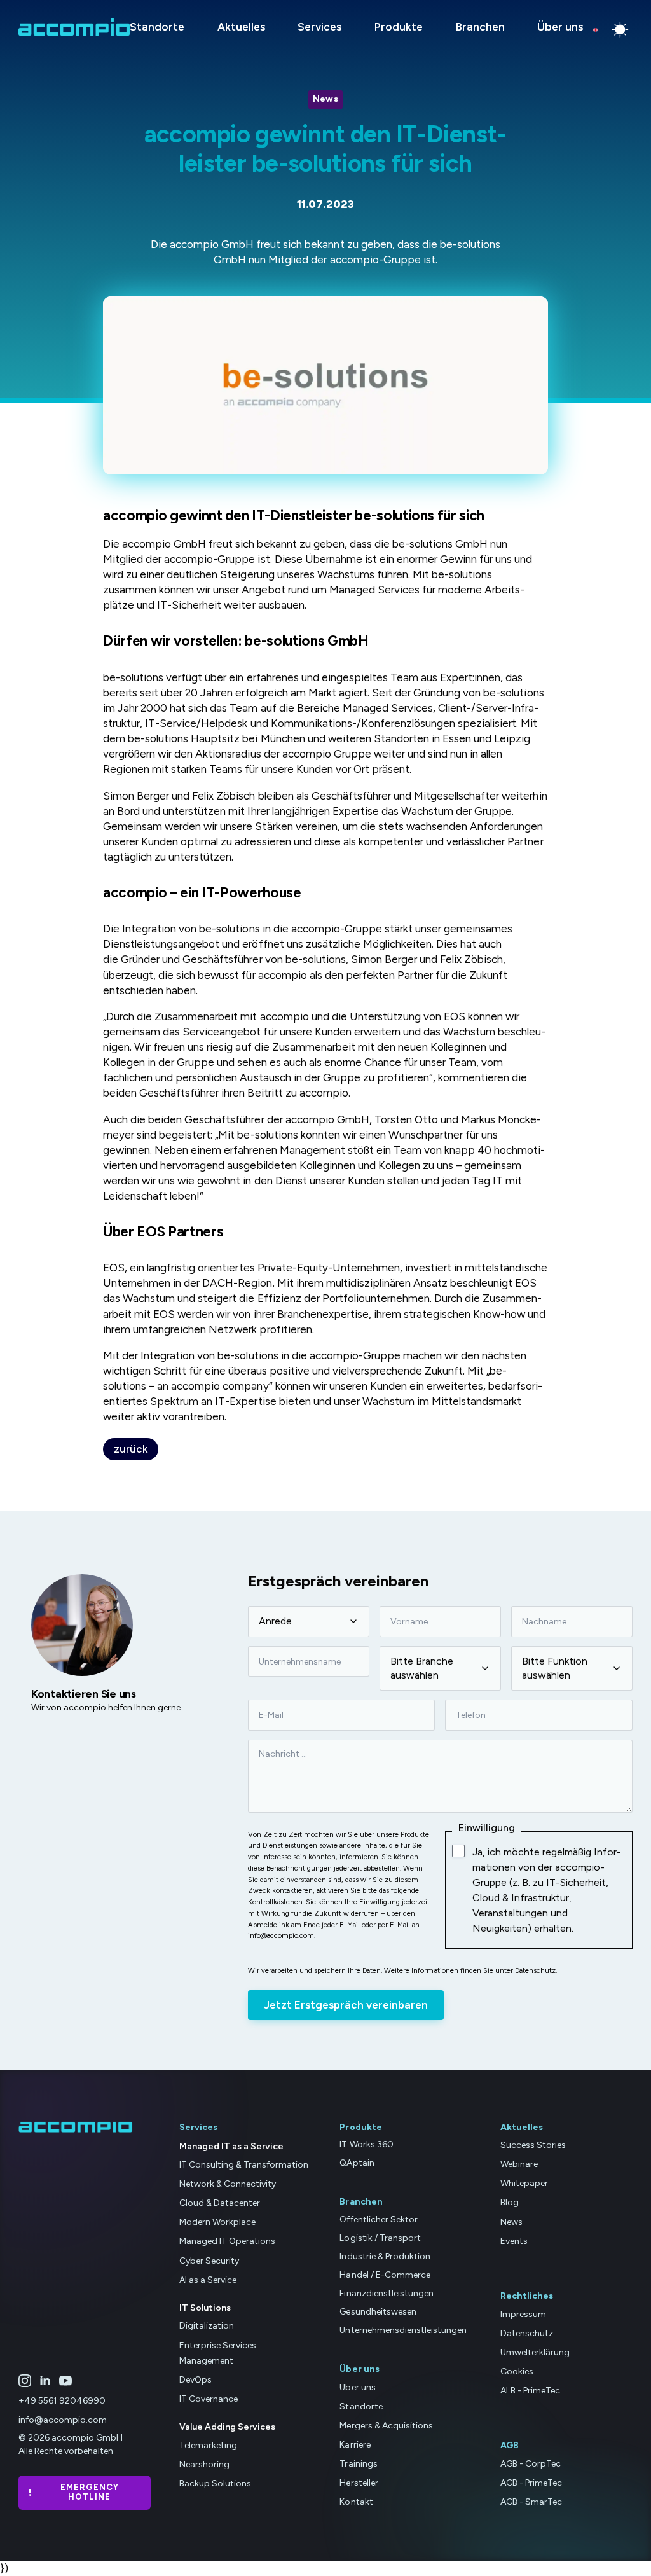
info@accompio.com (281, 1935)
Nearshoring (204, 2464)
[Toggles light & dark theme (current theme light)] (620, 30)
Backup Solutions (215, 2483)
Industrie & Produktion (385, 2256)
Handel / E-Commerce (385, 2275)
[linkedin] (45, 2381)
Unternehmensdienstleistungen (403, 2330)
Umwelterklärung (535, 2352)
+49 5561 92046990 (62, 2401)
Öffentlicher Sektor (378, 2219)
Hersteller (359, 2483)
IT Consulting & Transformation (244, 2165)
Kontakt (356, 2502)
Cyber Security (209, 2261)
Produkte (399, 27)
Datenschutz (535, 1970)
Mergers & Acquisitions (386, 2426)
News (511, 2222)
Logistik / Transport (380, 2238)
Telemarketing (208, 2445)
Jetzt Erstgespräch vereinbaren (346, 2005)
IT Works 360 (366, 2144)
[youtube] (65, 2381)
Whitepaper (524, 2183)
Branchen (480, 27)
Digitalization (207, 2326)
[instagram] (25, 2381)
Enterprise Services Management (218, 2353)
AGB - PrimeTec (531, 2483)
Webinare (519, 2164)
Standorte (157, 27)
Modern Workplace (217, 2222)
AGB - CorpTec (531, 2464)
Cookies (517, 2372)
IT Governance (209, 2399)
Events (514, 2241)
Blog (510, 2202)
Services (319, 27)
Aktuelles (241, 27)
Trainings (358, 2464)
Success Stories (533, 2145)
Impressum (523, 2314)
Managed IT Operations (227, 2241)
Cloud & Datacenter (220, 2203)
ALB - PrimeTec (530, 2391)
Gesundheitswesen (378, 2312)
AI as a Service (208, 2280)
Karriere (355, 2445)
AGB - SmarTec (531, 2502)
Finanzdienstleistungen (386, 2293)
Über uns (560, 27)
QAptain (357, 2163)
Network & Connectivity (228, 2184)
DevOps (195, 2380)
